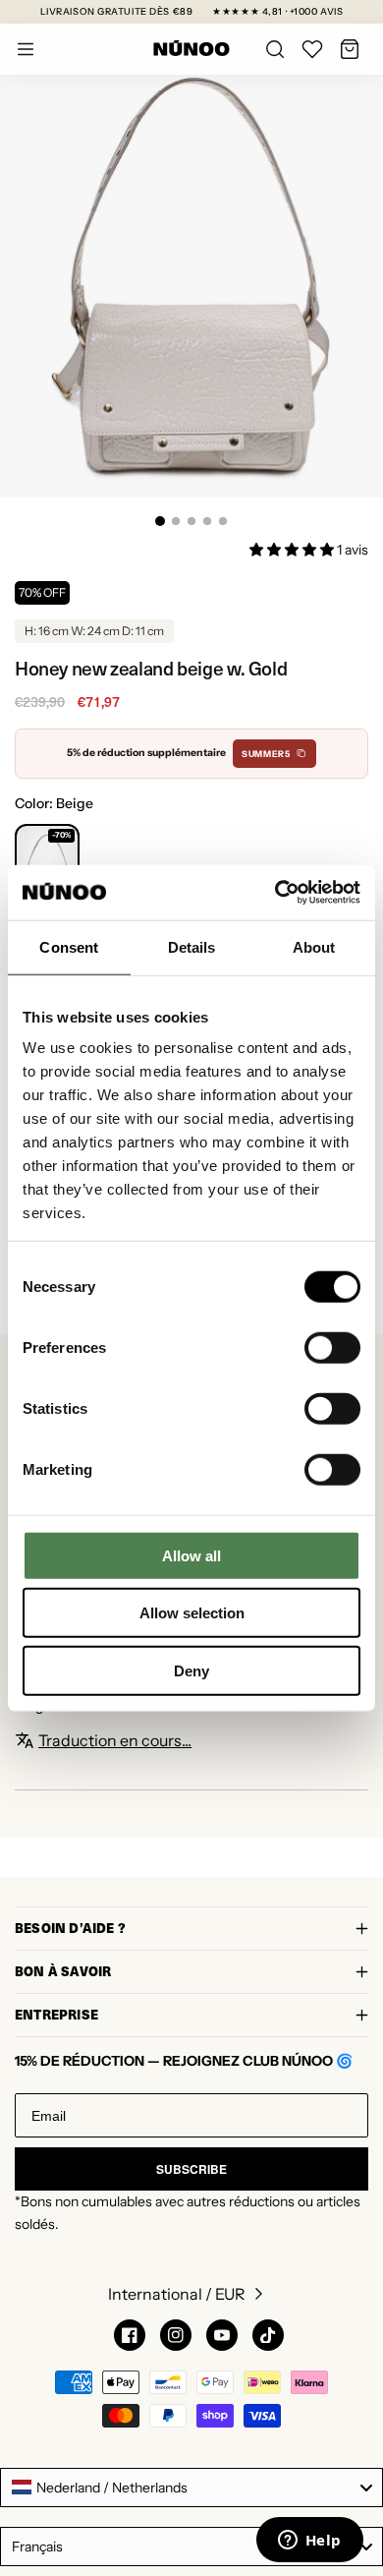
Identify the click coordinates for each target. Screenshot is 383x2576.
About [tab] (314, 946)
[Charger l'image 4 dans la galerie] (207, 521)
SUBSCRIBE (191, 2169)
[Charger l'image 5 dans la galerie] (223, 521)
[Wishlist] (312, 49)
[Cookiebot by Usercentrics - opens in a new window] (275, 893)
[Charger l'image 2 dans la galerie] (176, 521)
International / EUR (177, 2294)
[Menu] (26, 49)
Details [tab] (192, 946)
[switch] (332, 1347)
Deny (191, 1670)
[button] (350, 49)
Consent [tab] (69, 946)
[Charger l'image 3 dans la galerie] (191, 521)
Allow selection (192, 1613)
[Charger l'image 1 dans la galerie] (160, 521)
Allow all (191, 1555)
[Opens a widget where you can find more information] (309, 2542)
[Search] (275, 49)
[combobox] (191, 2488)
